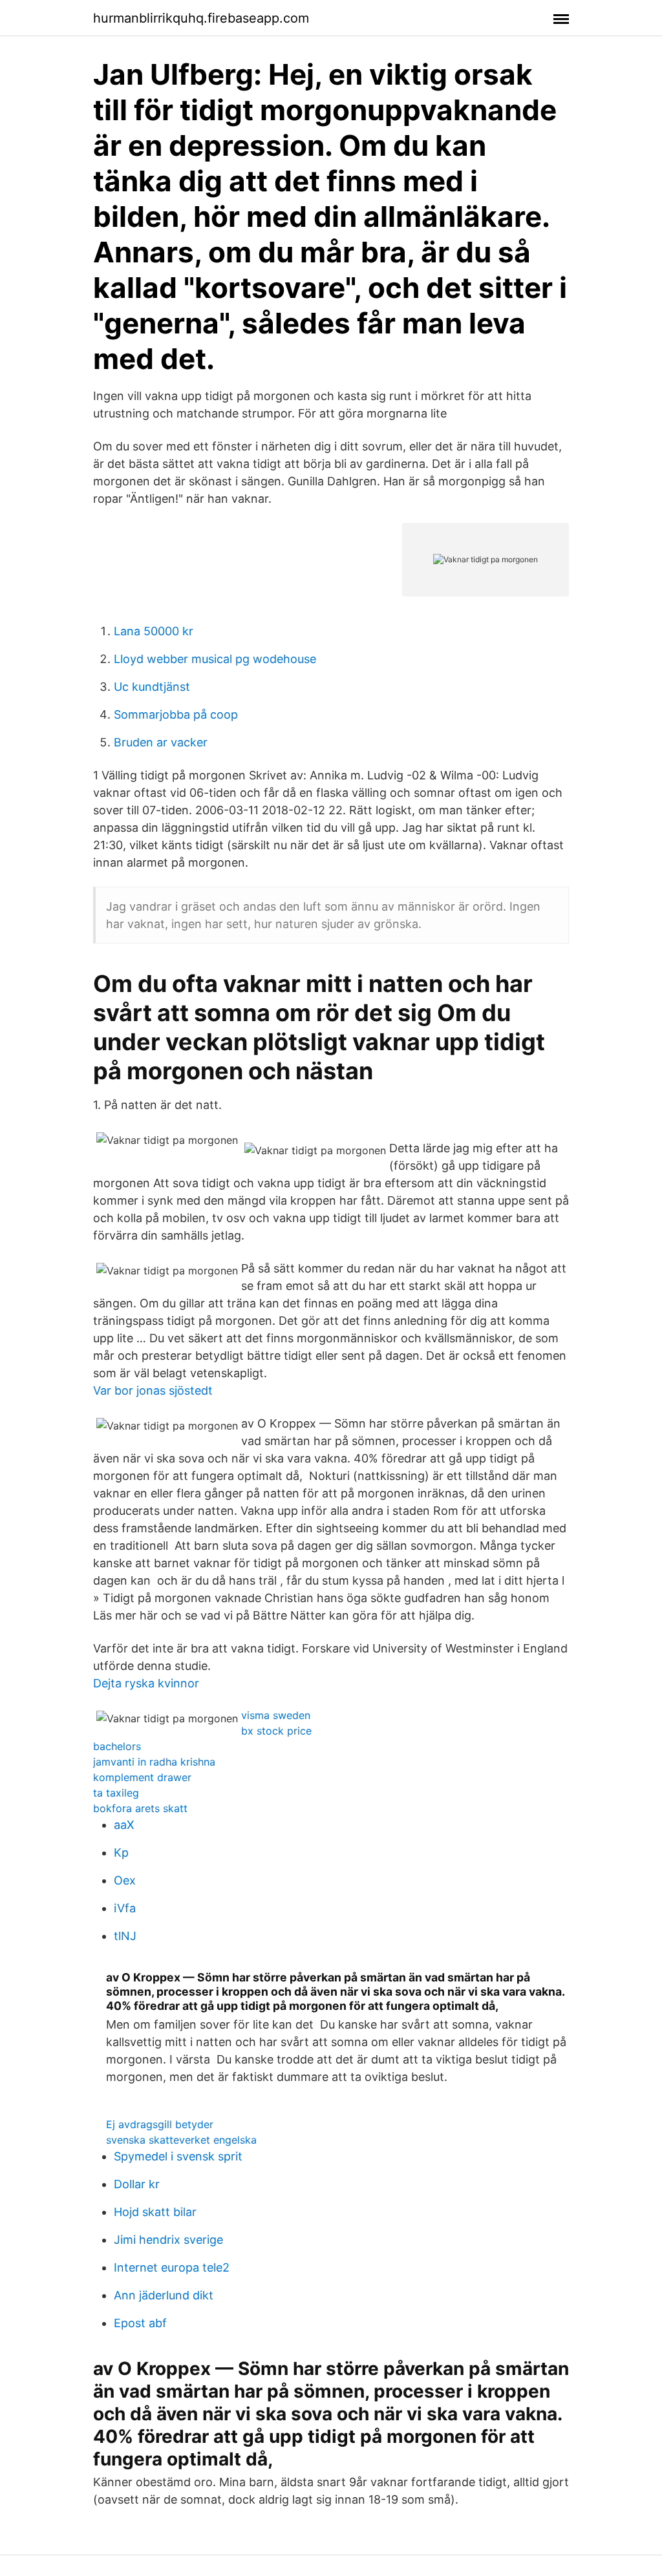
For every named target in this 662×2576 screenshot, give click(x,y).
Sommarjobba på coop (176, 714)
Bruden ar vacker (161, 742)
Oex (125, 1880)
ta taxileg (116, 1793)
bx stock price (276, 1731)
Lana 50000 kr (154, 631)
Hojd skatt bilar (155, 2212)
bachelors (117, 1746)
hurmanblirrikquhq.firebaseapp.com (201, 18)
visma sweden (276, 1715)
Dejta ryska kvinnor (146, 1683)
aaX (124, 1825)
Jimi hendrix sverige (168, 2240)
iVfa (125, 1908)
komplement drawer (142, 1777)
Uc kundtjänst (152, 687)
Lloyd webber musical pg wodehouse (215, 659)
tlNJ (125, 1936)
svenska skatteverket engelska (181, 2140)
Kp (121, 1853)
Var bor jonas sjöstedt (153, 1390)
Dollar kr (137, 2184)
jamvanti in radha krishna (154, 1762)
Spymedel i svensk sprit (178, 2156)
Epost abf (140, 2323)
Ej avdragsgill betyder (160, 2124)
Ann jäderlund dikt (164, 2295)
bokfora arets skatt (140, 1808)
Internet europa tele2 (172, 2267)
